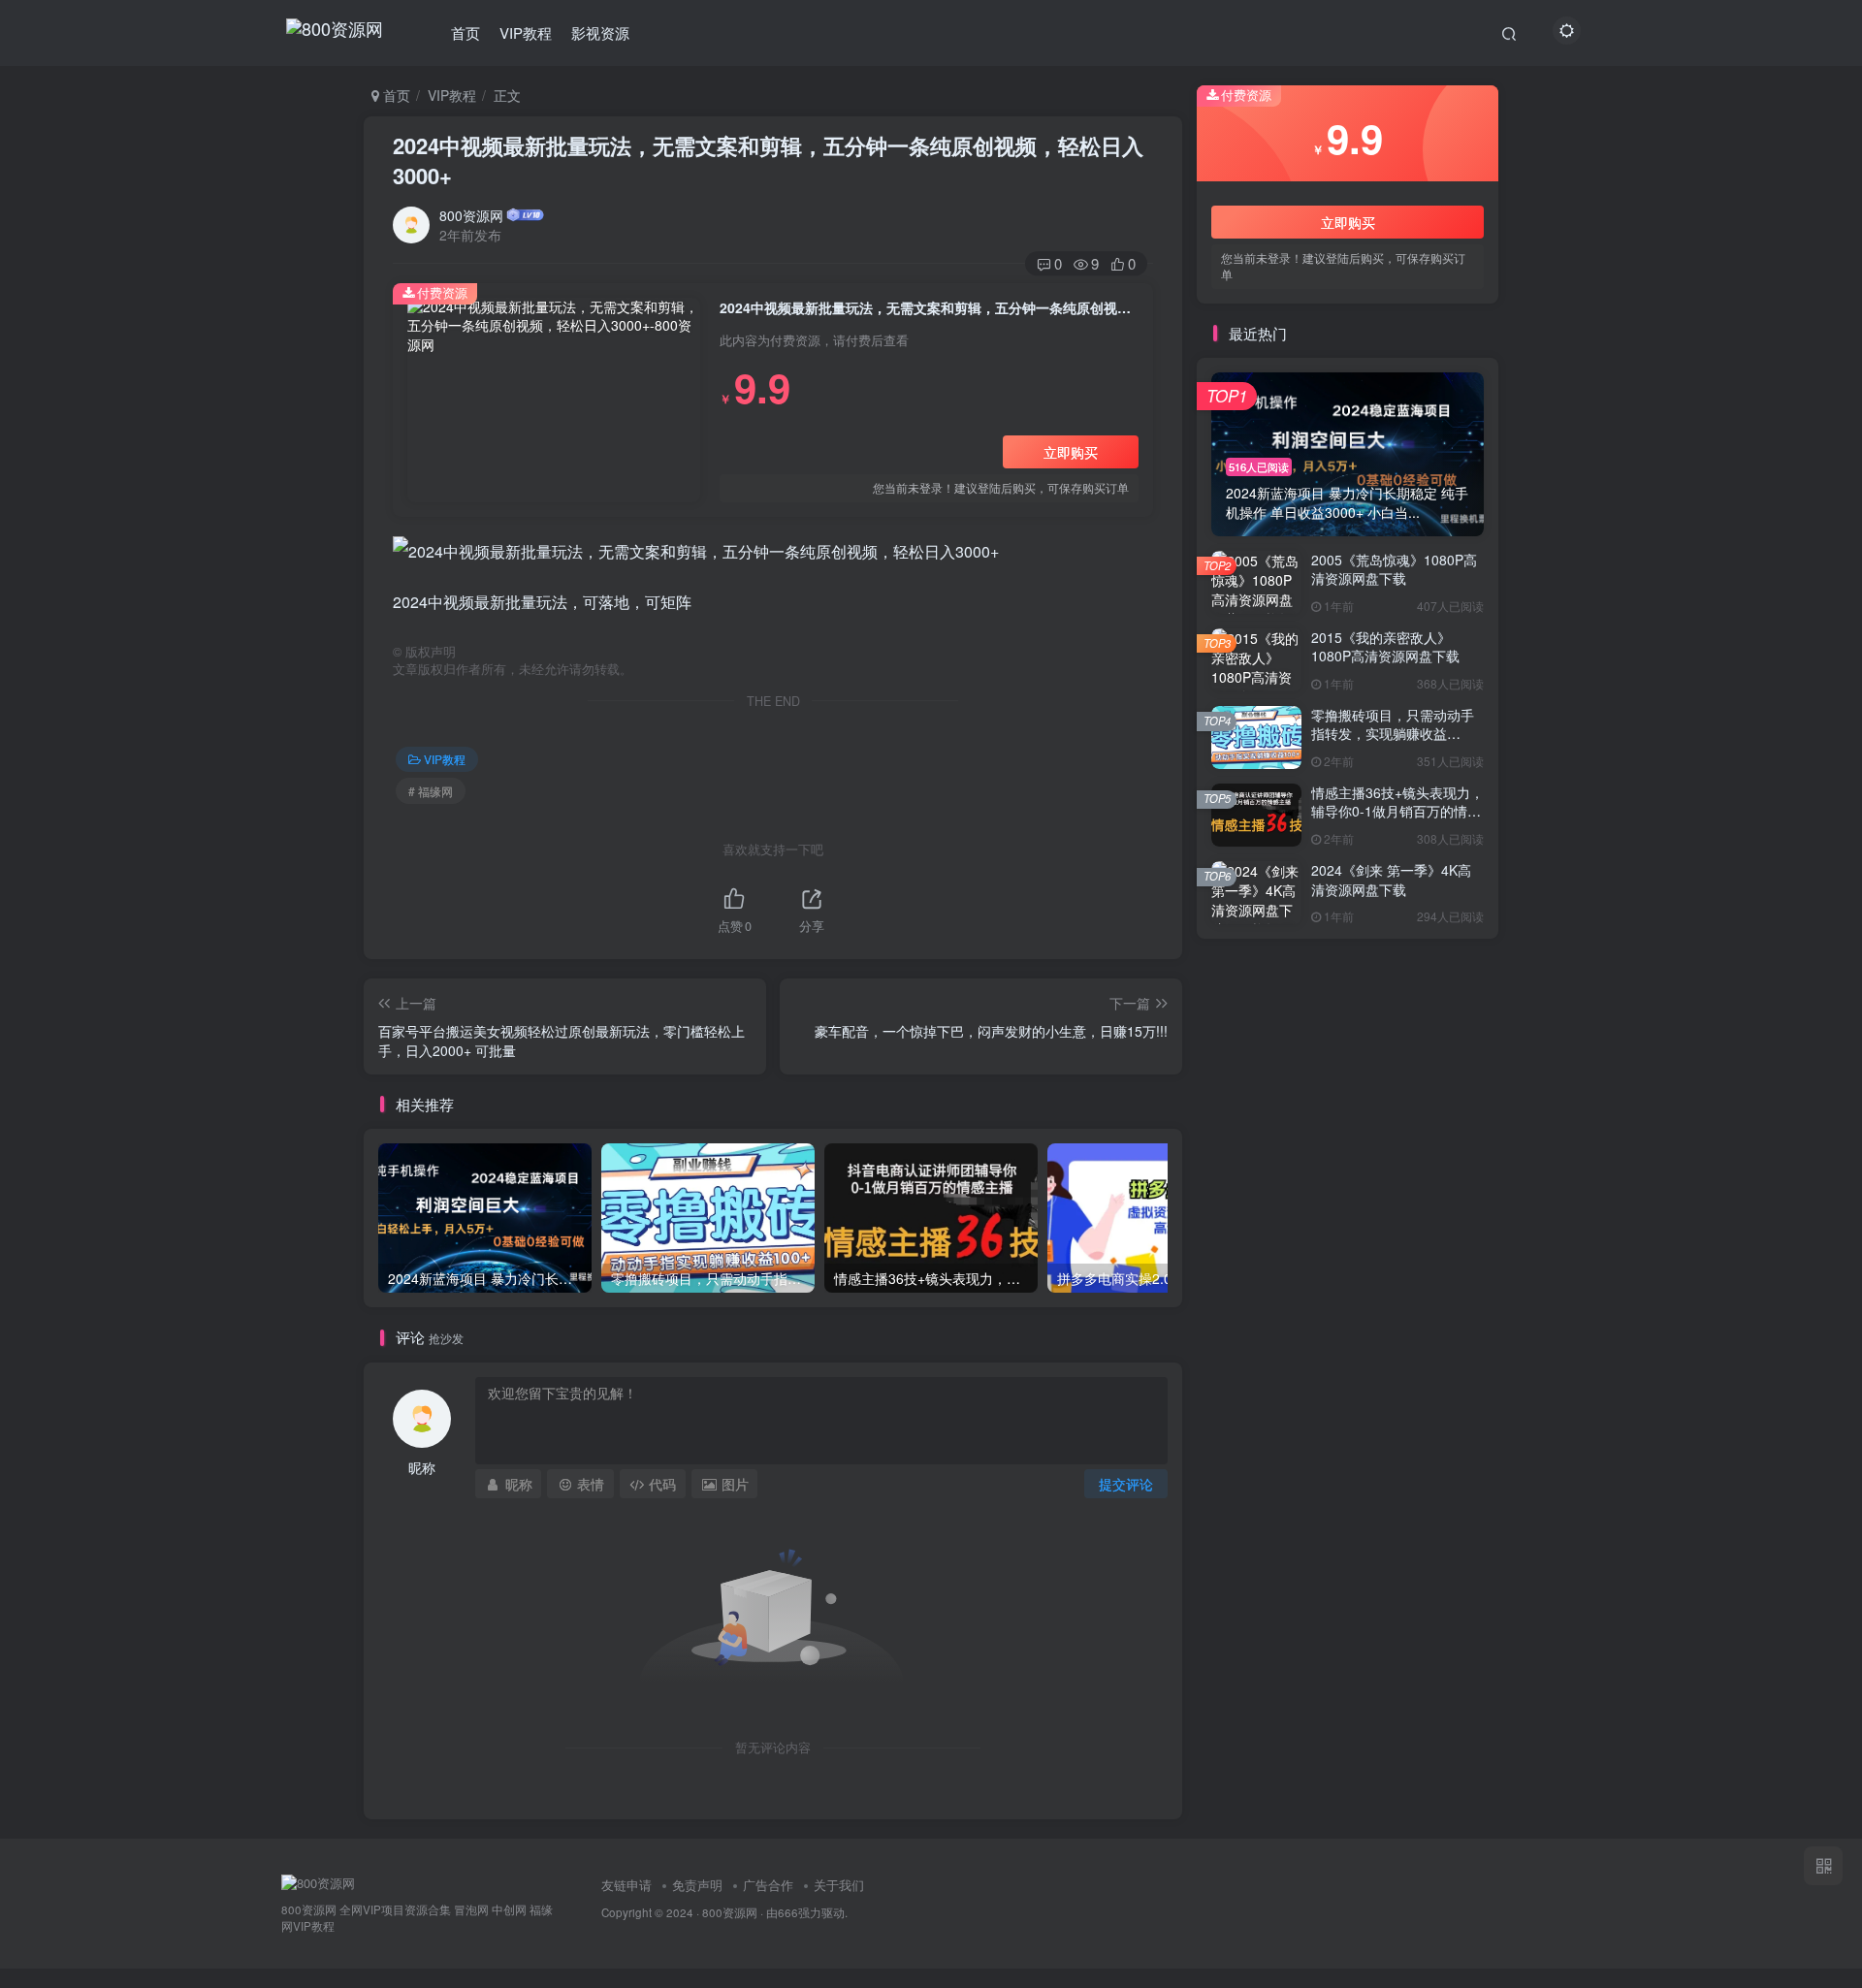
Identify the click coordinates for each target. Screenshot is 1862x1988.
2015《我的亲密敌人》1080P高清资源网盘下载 (1385, 647)
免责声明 (697, 1885)
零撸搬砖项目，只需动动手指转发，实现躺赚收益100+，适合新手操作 (1393, 734)
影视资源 (600, 32)
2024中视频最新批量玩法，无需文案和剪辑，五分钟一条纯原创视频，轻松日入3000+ (768, 160)
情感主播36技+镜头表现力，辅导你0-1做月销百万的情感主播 (1397, 811)
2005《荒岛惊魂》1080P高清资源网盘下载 (1394, 569)
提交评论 (1126, 1484)
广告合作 (768, 1885)
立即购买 (1071, 452)
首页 (465, 32)
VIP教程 (526, 32)
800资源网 (471, 215)
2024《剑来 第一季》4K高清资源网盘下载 (1391, 880)
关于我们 (839, 1885)
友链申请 (626, 1885)
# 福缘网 (431, 791)
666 (788, 1912)
